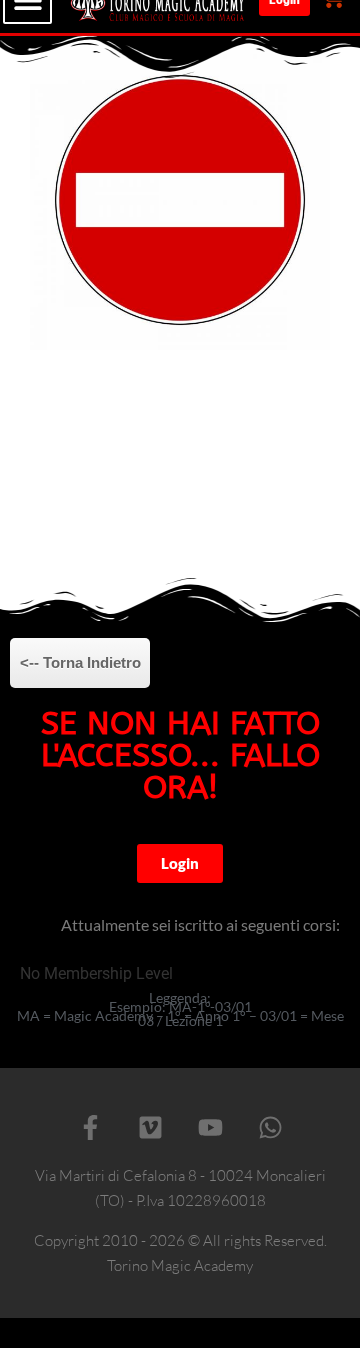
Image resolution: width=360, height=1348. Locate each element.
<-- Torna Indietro (80, 662)
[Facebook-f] (90, 1128)
